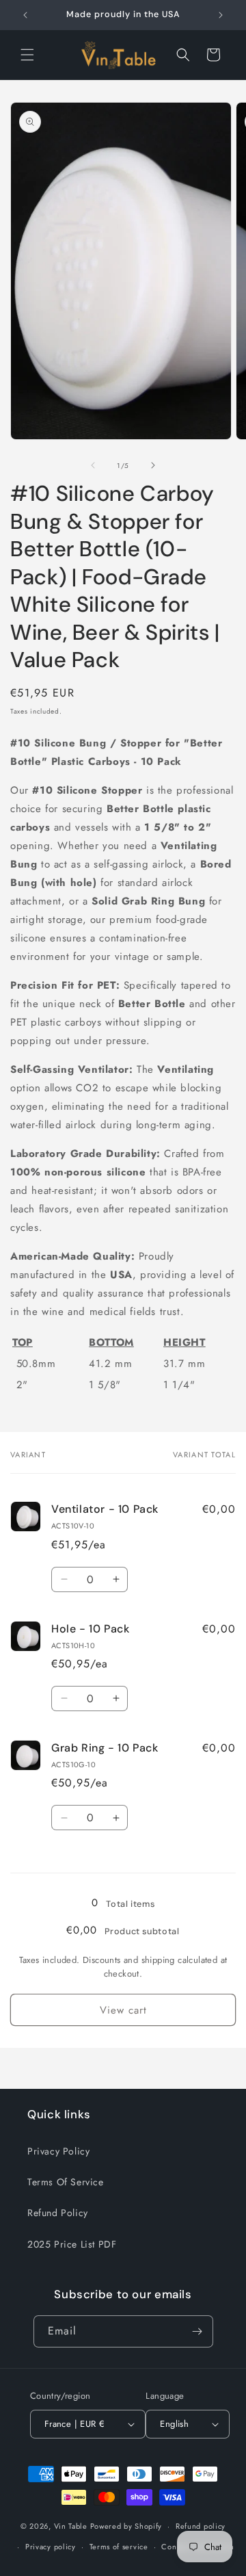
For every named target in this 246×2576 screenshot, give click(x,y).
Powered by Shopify (126, 2526)
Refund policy (201, 2526)
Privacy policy (51, 2547)
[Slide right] (153, 465)
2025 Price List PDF (72, 2244)
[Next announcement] (221, 15)
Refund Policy (58, 2213)
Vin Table (71, 2526)
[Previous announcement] (25, 15)
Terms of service (119, 2547)
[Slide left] (93, 465)
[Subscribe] (197, 2331)
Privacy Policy (58, 2151)
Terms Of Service (66, 2182)
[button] (27, 55)
